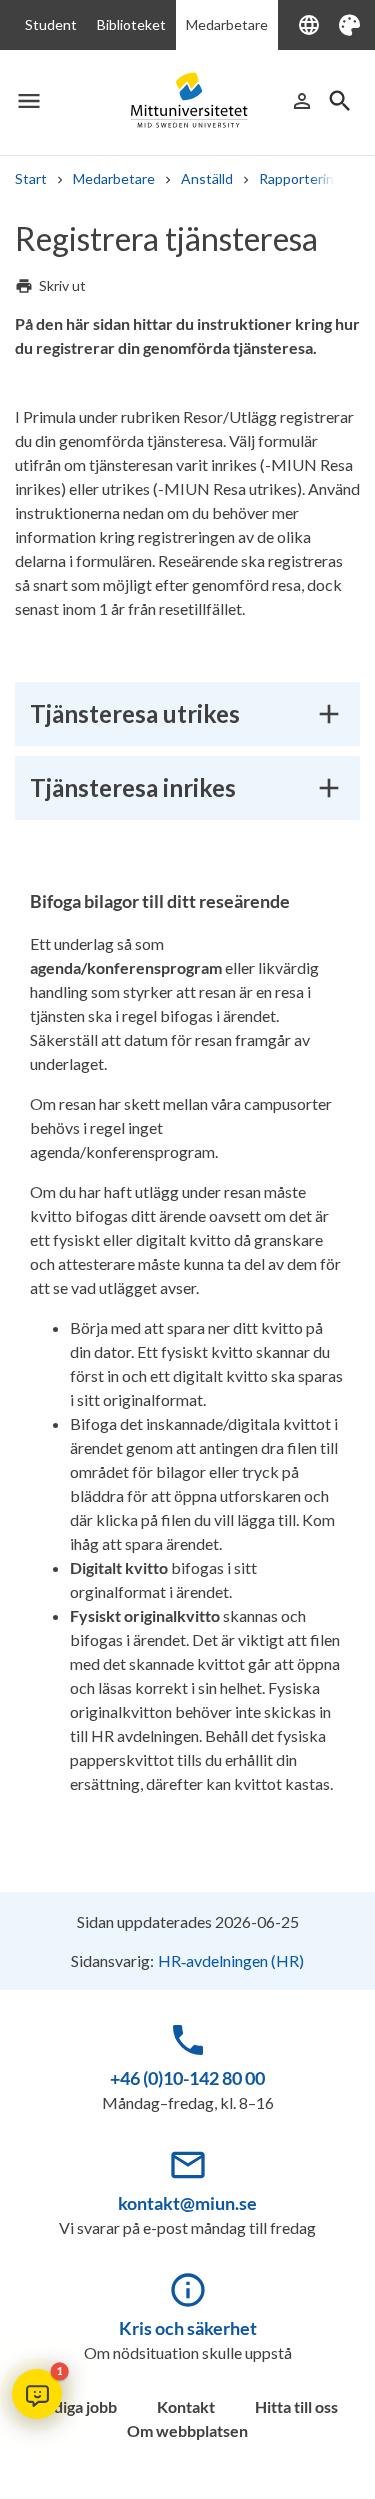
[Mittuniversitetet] (188, 101)
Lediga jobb (77, 2406)
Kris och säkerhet (188, 2328)
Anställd (207, 178)
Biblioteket (131, 24)
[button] (37, 2394)
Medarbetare (227, 24)
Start (31, 178)
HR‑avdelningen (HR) (231, 1960)
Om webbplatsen (187, 2430)
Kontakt (186, 2406)
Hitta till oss (296, 2406)
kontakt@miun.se (187, 2203)
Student (51, 24)
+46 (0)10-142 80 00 (187, 2078)
